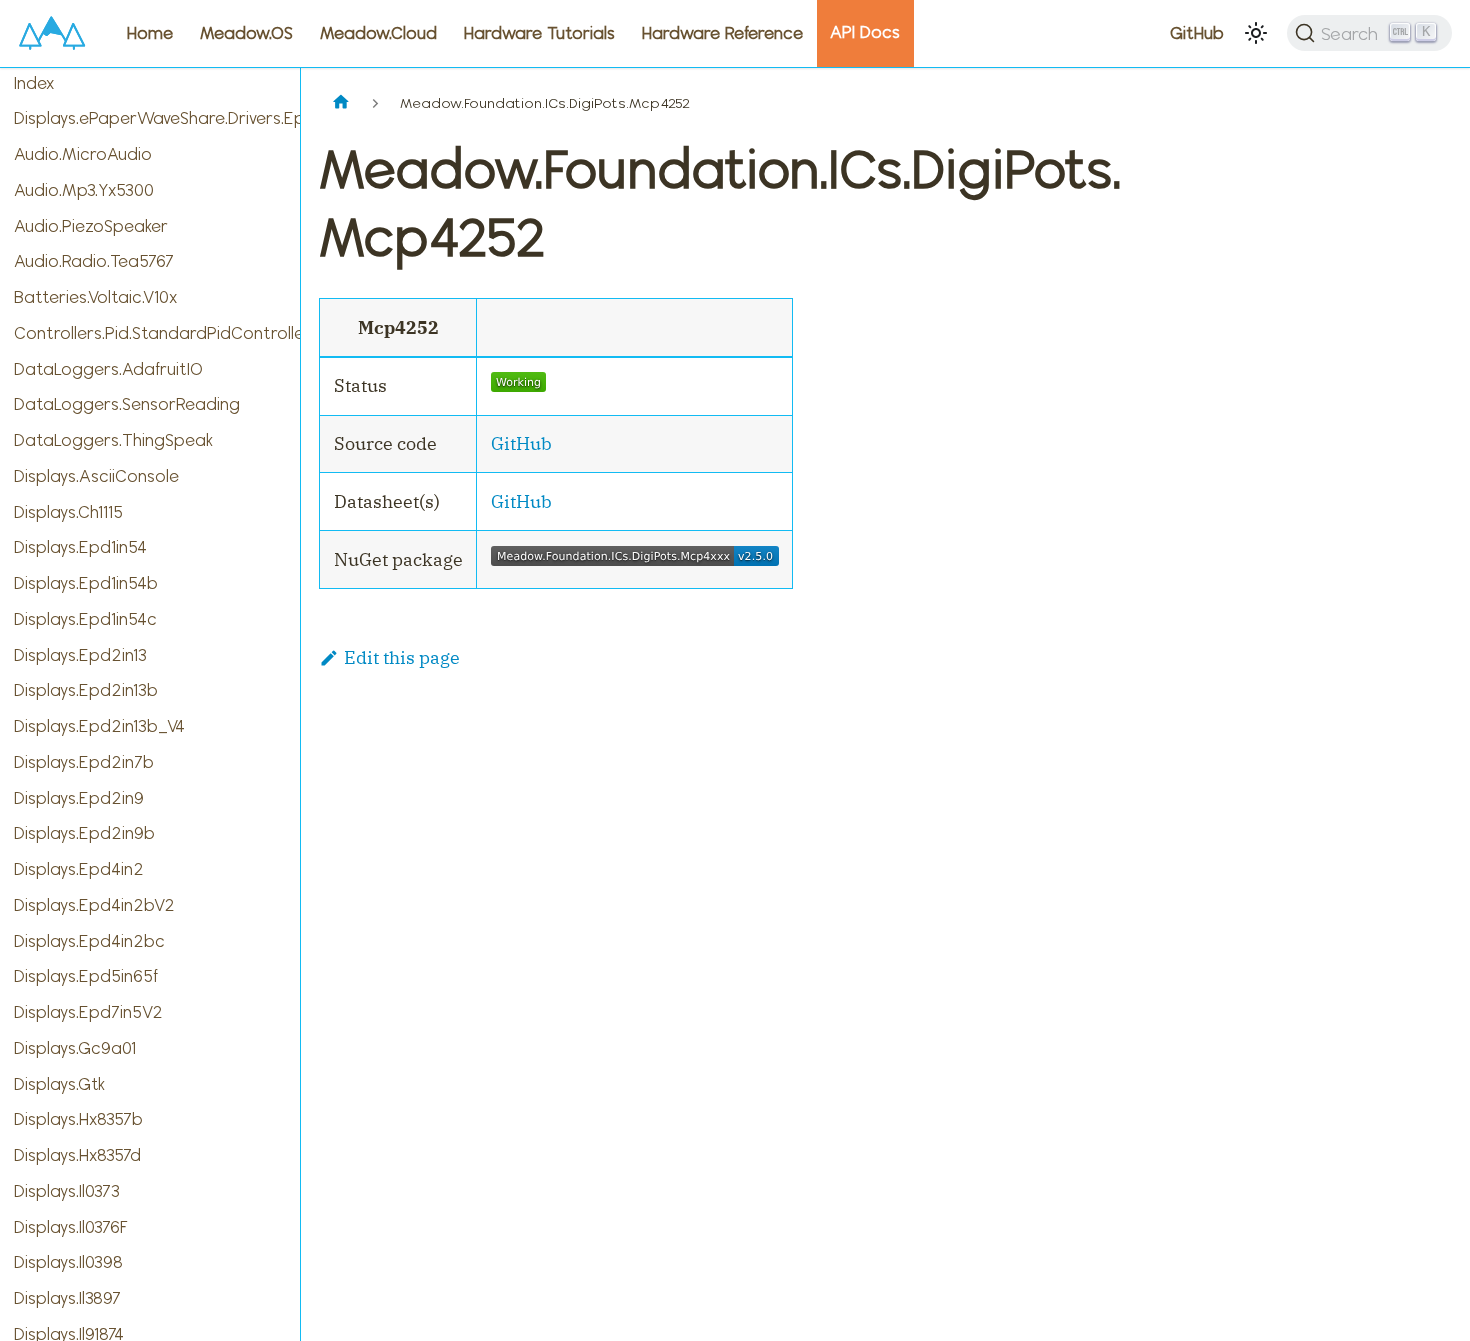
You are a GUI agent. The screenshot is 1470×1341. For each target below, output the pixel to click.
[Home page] (340, 103)
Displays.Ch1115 (68, 512)
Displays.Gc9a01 (75, 1048)
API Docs (865, 32)
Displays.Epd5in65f (86, 976)
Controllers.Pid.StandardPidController (157, 333)
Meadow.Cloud (378, 33)
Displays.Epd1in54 (80, 547)
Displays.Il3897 (67, 1298)
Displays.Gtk (59, 1084)
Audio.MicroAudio (83, 154)
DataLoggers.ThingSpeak (113, 440)
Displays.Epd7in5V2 (88, 1012)
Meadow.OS (246, 33)
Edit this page (402, 657)
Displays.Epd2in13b (86, 690)
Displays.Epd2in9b (84, 833)
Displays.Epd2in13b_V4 (99, 726)
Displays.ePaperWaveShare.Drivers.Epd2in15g (157, 118)
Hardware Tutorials (539, 33)
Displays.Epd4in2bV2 (94, 905)
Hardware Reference (722, 33)
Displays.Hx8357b (78, 1119)
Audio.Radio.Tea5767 (94, 261)
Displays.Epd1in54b (86, 583)
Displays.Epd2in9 (79, 798)
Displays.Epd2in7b (84, 762)
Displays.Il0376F (71, 1227)
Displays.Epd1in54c (85, 619)
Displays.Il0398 (68, 1262)
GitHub (1197, 33)
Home (150, 33)
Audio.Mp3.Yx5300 (84, 190)
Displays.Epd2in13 (80, 655)
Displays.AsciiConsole (96, 476)
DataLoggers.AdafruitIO (108, 369)
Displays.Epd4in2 (79, 869)
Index (34, 83)
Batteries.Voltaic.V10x (95, 297)
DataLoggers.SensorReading (127, 404)
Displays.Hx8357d (77, 1155)
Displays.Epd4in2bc (89, 941)
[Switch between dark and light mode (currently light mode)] (1256, 33)
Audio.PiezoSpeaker (91, 226)
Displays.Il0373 (67, 1191)
